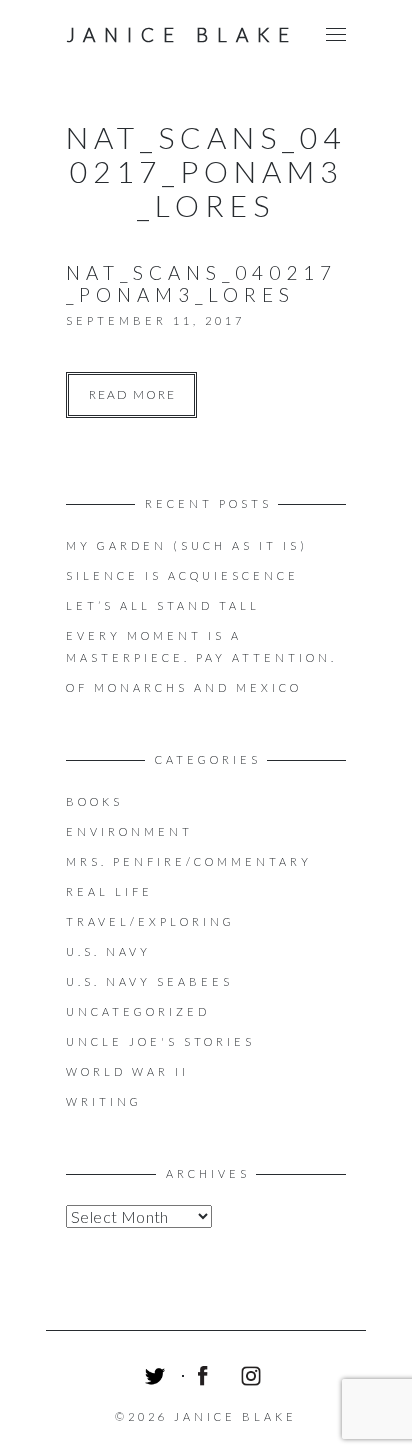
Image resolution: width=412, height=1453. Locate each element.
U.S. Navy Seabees (149, 981)
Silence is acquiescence (182, 575)
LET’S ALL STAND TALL (163, 605)
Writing (104, 1101)
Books (94, 801)
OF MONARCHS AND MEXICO (184, 687)
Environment (129, 831)
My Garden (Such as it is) (187, 545)
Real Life (109, 891)
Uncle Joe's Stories (160, 1041)
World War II (127, 1071)
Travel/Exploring (150, 921)
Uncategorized (138, 1011)
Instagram (254, 1379)
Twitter (158, 1379)
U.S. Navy (108, 951)
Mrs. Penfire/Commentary (189, 861)
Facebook (206, 1379)
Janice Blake (182, 34)
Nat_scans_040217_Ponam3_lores (201, 283)
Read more (132, 394)
